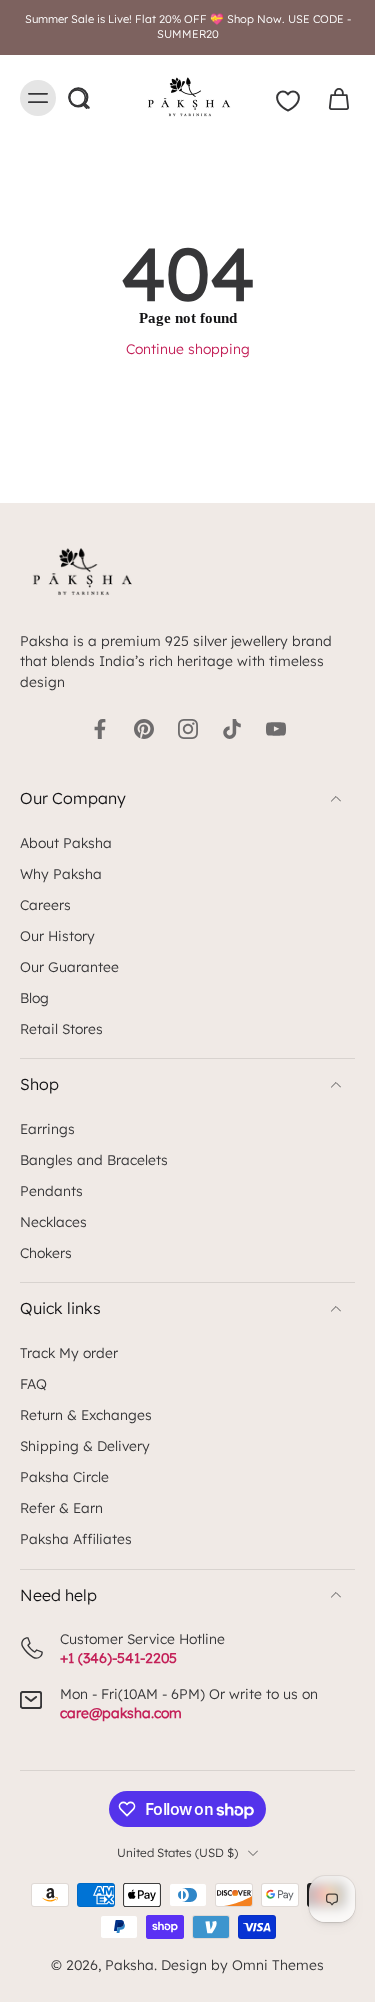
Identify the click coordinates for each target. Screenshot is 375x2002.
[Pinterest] (144, 729)
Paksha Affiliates (76, 1538)
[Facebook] (100, 729)
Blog (34, 997)
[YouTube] (276, 729)
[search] (78, 98)
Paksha (129, 1964)
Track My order (69, 1352)
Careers (45, 904)
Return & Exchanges (86, 1414)
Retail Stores (61, 1028)
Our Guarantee (69, 966)
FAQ (33, 1383)
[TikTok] (232, 729)
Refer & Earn (61, 1507)
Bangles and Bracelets (94, 1159)
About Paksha (66, 842)
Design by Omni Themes (242, 1964)
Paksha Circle (64, 1476)
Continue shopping (188, 348)
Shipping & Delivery (85, 1445)
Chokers (46, 1252)
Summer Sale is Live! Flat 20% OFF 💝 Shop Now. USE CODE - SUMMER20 (188, 26)
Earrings (47, 1128)
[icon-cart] (333, 98)
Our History (57, 935)
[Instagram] (188, 729)
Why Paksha (61, 873)
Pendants (51, 1190)
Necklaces (53, 1221)
